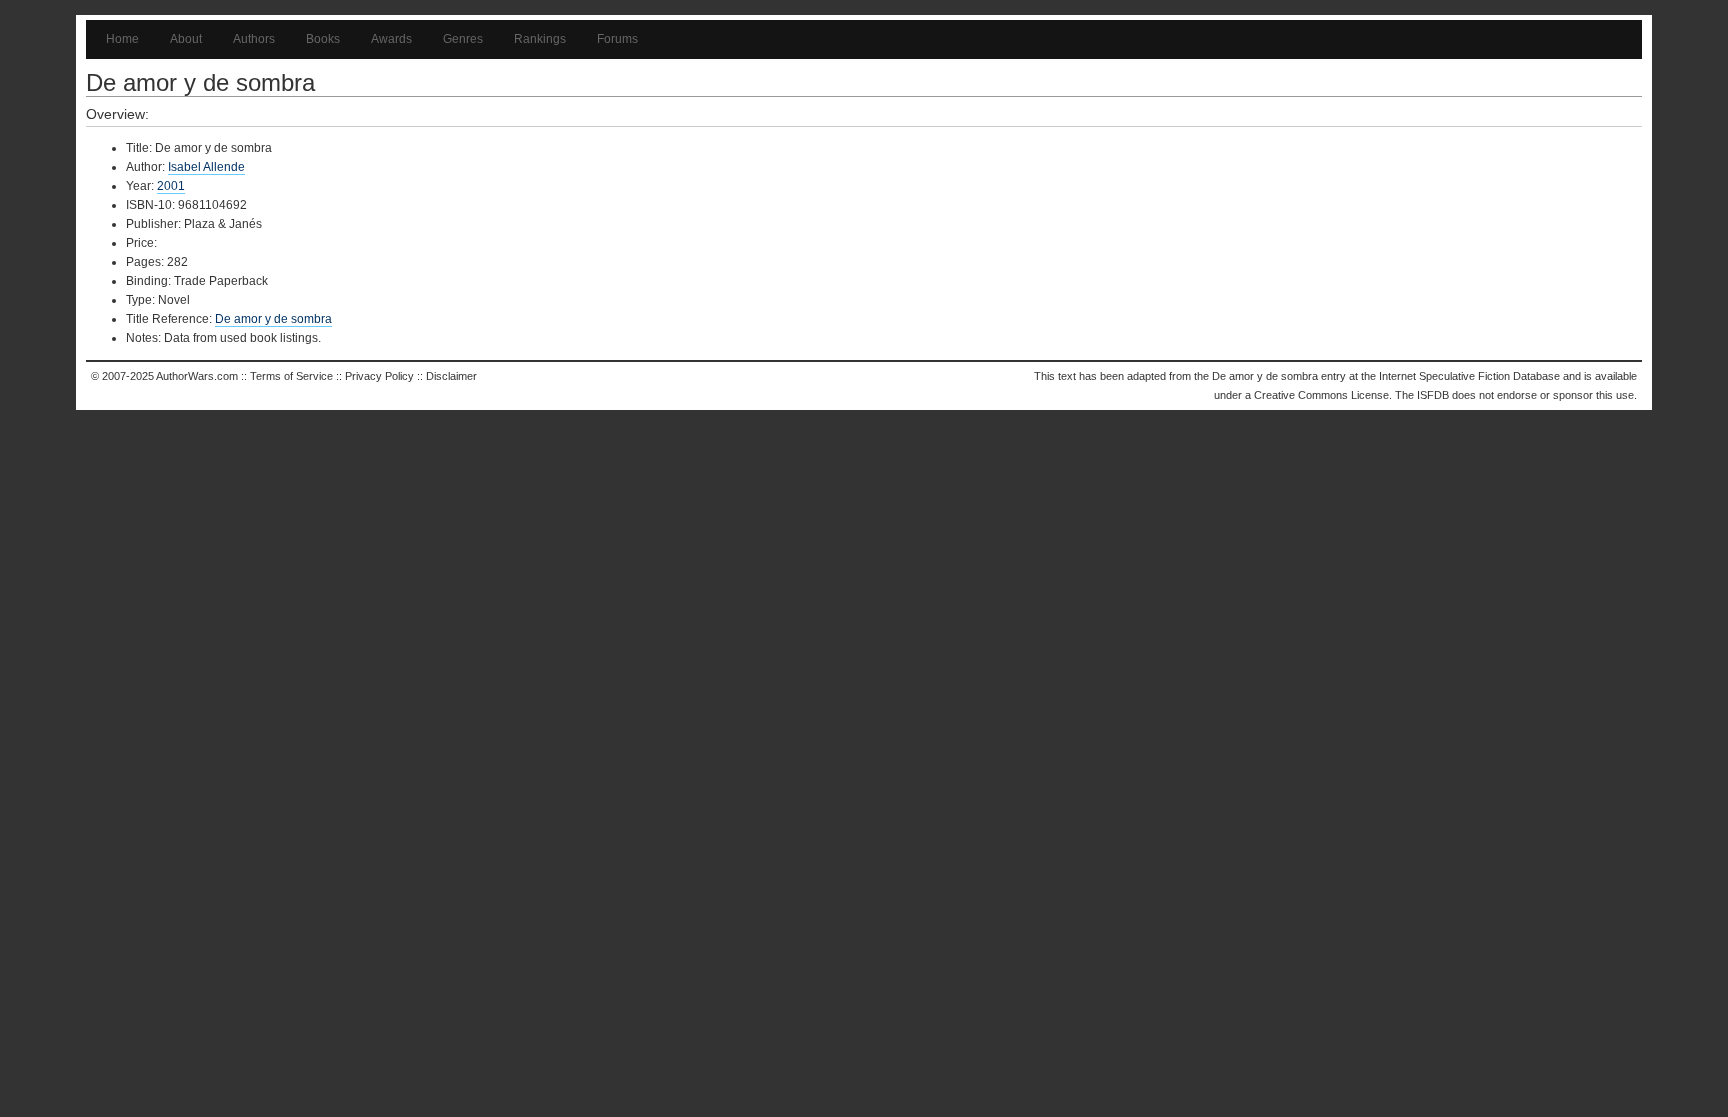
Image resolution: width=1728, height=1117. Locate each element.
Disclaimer (451, 376)
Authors (254, 39)
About (186, 39)
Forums (617, 39)
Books (323, 39)
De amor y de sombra (273, 319)
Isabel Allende (206, 167)
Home (122, 39)
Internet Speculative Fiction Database (1469, 376)
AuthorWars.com (197, 376)
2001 (171, 186)
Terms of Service (291, 376)
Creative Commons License (1321, 395)
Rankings (540, 39)
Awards (391, 39)
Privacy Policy (379, 376)
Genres (463, 39)
